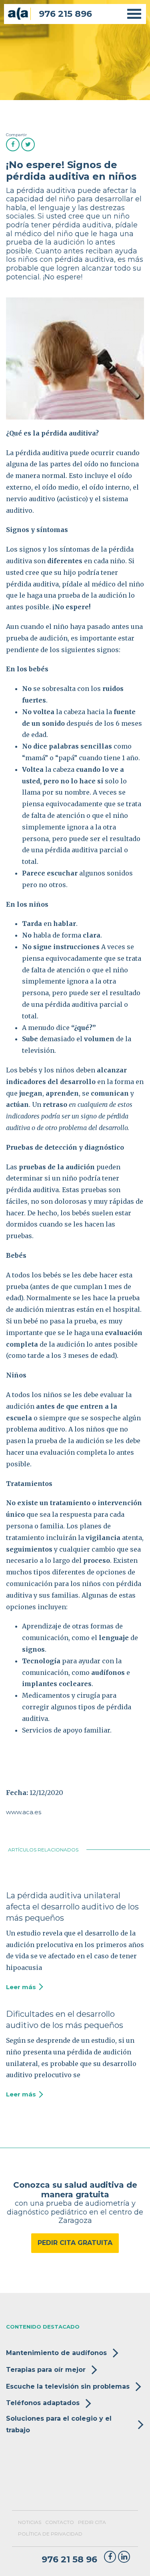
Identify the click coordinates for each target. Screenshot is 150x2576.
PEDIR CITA (92, 2522)
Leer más (21, 1987)
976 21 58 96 (69, 2560)
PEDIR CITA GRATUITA (75, 2243)
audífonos (108, 1672)
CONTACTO (60, 2522)
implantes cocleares (57, 1684)
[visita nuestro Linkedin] (124, 2557)
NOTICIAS (30, 2522)
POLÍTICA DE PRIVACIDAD (50, 2534)
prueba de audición (37, 638)
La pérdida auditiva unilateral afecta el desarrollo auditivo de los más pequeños (72, 1907)
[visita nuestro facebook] (110, 2557)
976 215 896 (65, 14)
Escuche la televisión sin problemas (68, 2386)
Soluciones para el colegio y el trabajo (59, 2424)
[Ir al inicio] (17, 14)
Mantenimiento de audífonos (56, 2353)
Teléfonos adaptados (43, 2403)
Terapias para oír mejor (46, 2370)
